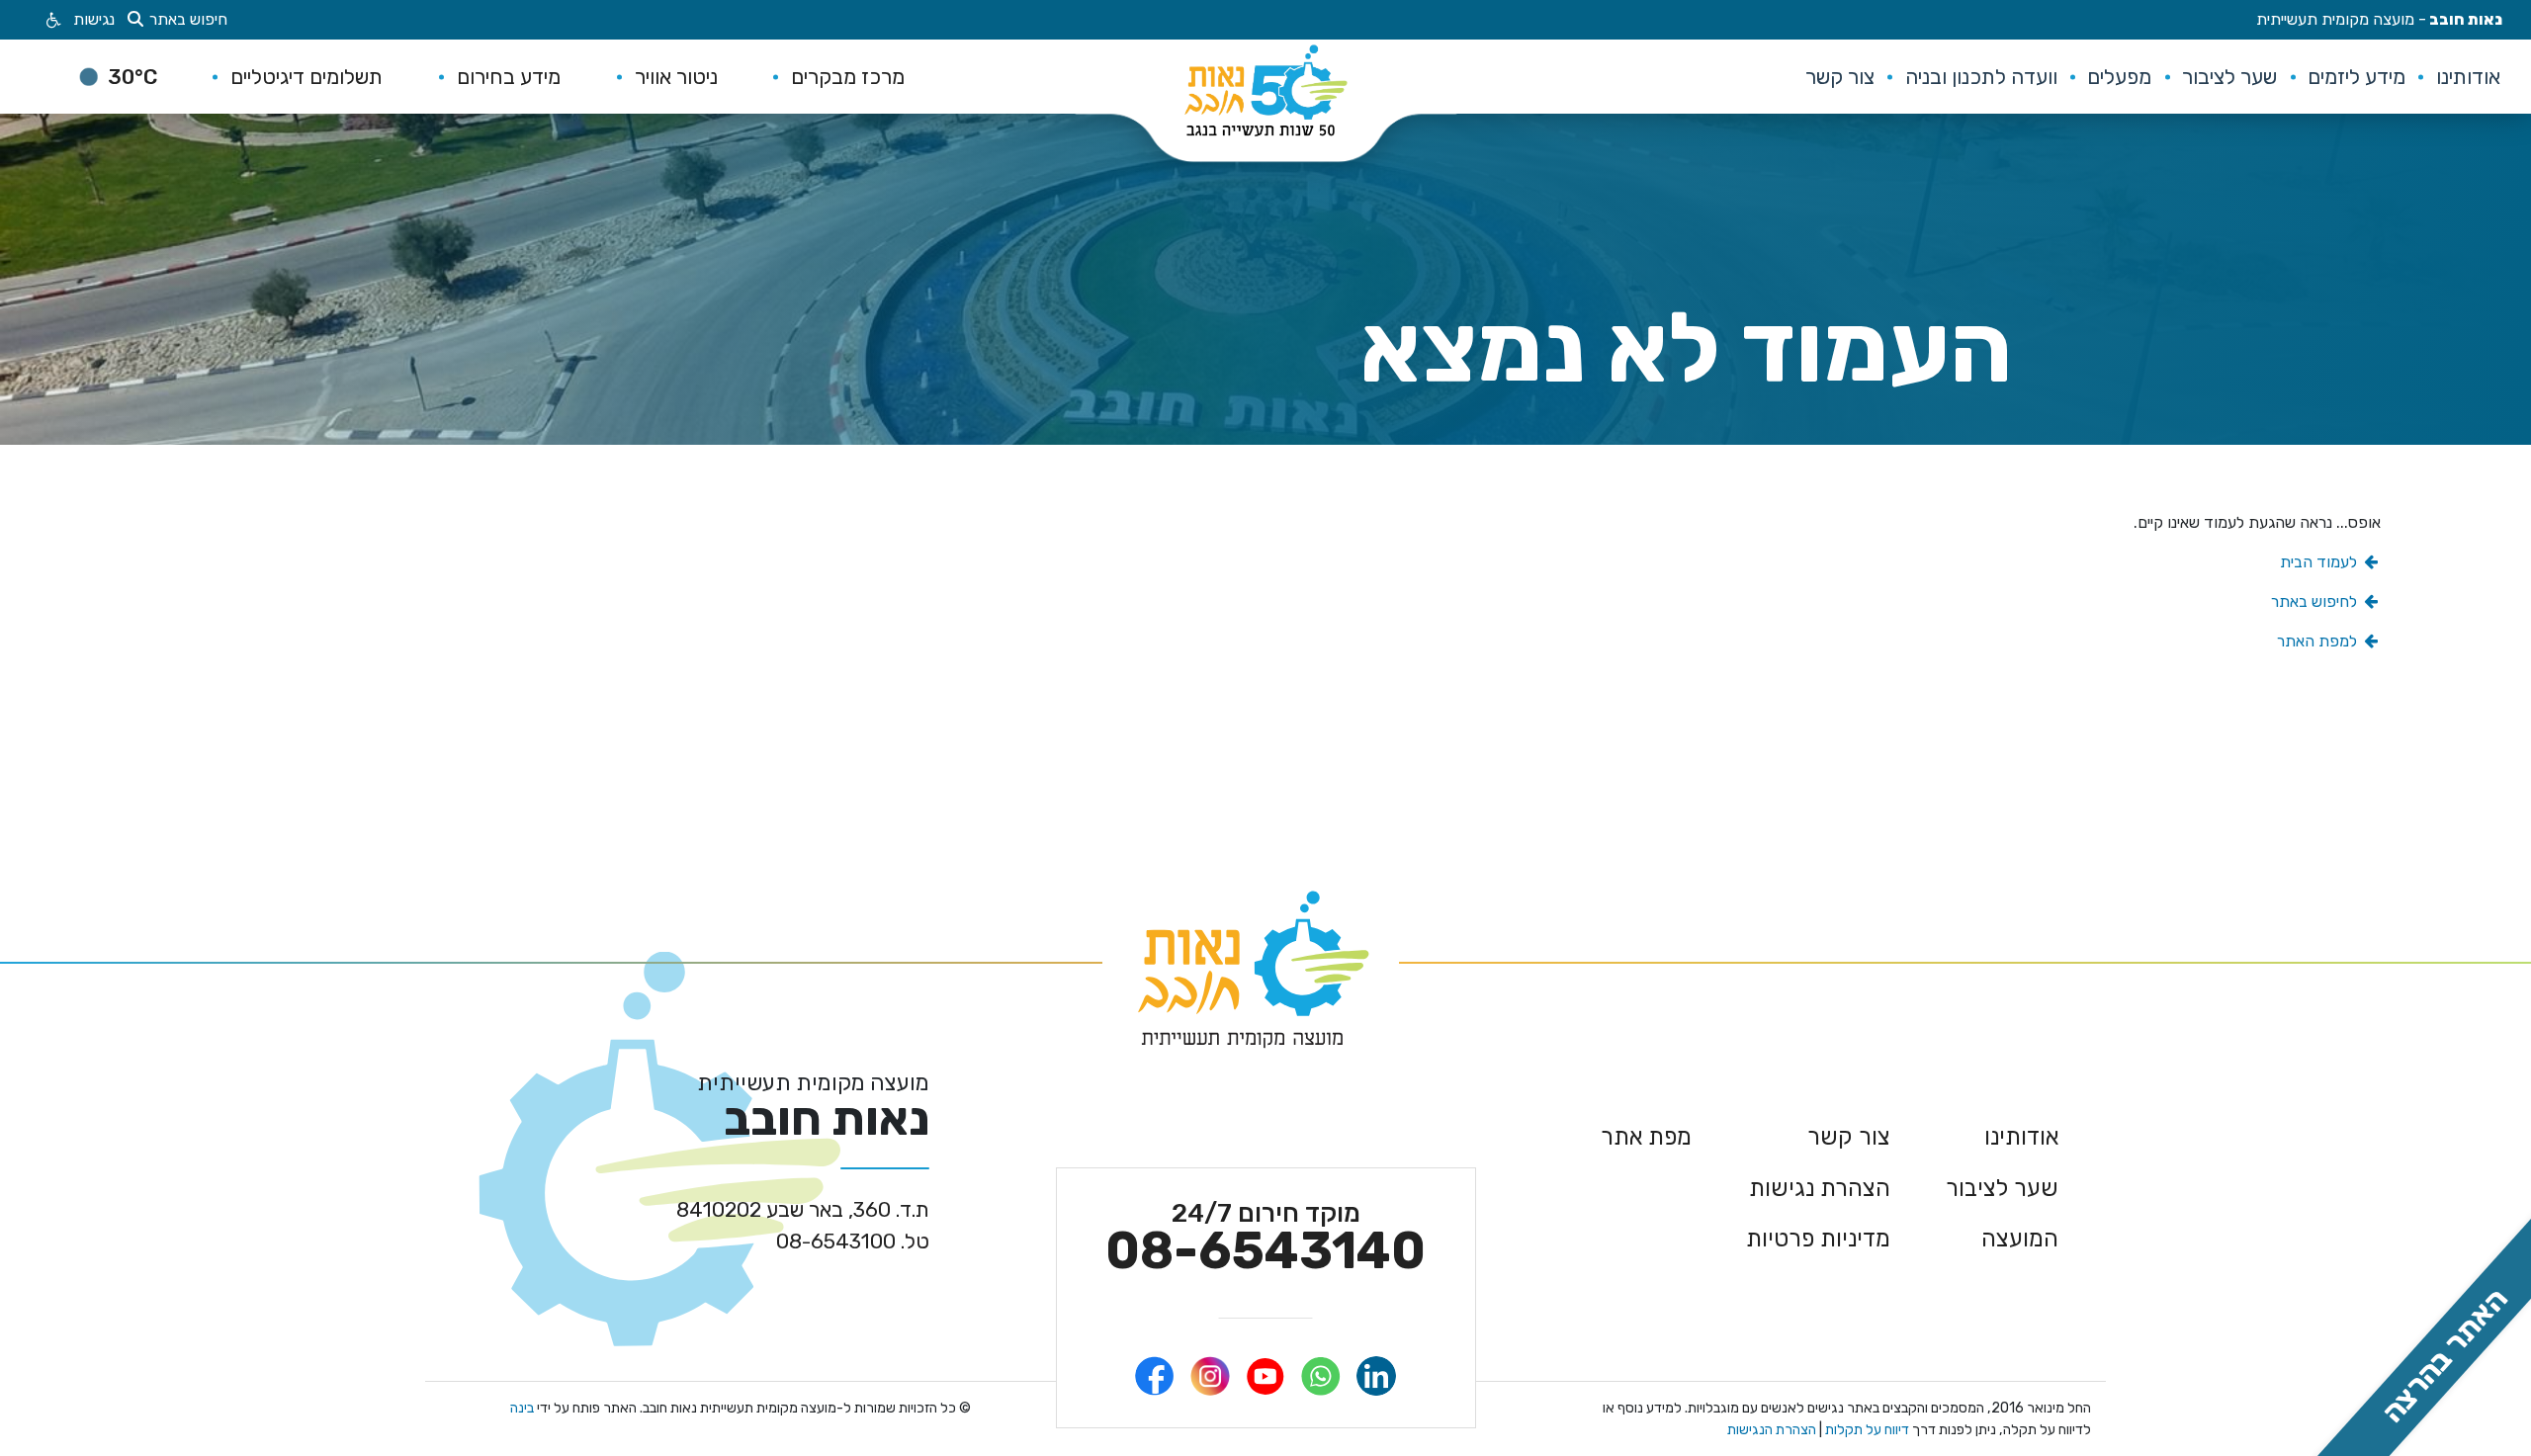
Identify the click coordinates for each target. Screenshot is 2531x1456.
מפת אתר (1646, 1137)
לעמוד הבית (2320, 562)
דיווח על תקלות (1866, 1430)
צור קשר (1849, 1137)
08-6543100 (853, 1241)
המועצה (2020, 1239)
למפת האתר (2319, 641)
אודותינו (2021, 1137)
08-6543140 (1265, 1239)
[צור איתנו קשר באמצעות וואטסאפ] (1321, 1376)
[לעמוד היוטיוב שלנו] (1265, 1376)
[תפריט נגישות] (52, 20)
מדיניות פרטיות (1818, 1239)
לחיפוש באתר (2316, 601)
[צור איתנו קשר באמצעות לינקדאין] (1376, 1376)
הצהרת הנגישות (1772, 1430)
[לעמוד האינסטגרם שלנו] (1210, 1376)
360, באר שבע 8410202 (803, 1209)
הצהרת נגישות (1820, 1188)
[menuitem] (2468, 77)
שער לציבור (2002, 1188)
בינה (522, 1408)
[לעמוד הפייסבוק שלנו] (1155, 1376)
